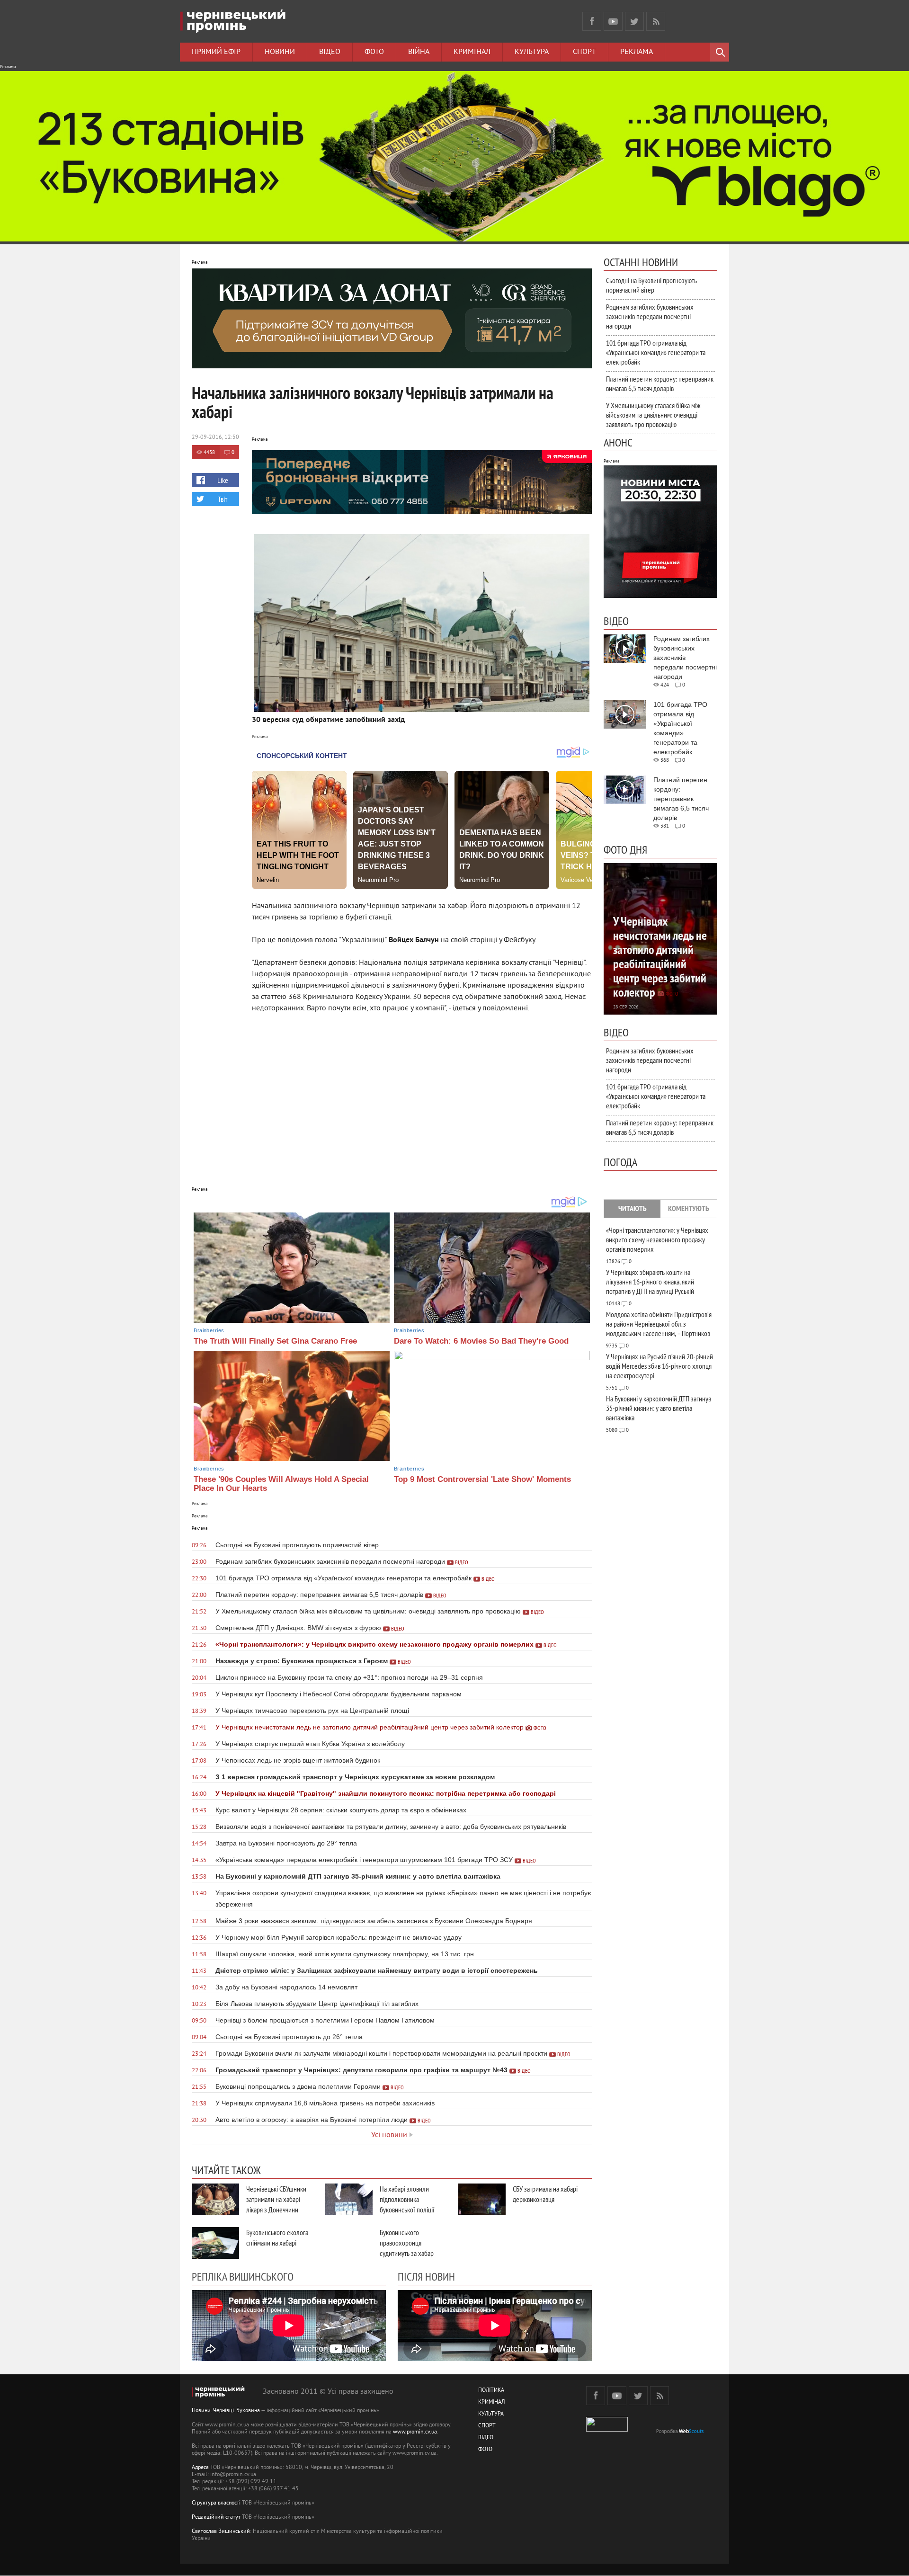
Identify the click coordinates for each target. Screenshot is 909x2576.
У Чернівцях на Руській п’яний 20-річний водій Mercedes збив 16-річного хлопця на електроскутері (659, 1366)
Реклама (637, 52)
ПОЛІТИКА (491, 2391)
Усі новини (389, 2135)
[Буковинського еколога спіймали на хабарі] (215, 2243)
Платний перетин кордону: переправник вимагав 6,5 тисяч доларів (660, 383)
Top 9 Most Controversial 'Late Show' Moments (482, 1479)
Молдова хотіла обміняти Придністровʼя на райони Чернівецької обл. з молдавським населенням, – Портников (659, 1324)
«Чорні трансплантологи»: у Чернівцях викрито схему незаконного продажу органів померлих (657, 1239)
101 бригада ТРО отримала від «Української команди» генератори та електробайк (656, 352)
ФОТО (485, 2450)
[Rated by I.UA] (607, 2430)
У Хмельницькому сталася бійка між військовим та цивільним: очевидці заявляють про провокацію (653, 415)
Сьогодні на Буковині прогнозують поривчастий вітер (651, 285)
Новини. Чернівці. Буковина (226, 2411)
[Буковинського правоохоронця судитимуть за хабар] (349, 2243)
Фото (374, 52)
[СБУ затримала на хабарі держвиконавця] (482, 2199)
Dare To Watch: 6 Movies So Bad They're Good (481, 1341)
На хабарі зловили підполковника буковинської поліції (407, 2199)
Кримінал (472, 52)
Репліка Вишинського (243, 2276)
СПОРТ (487, 2426)
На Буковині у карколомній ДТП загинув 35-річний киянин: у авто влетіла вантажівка (659, 1408)
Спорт (584, 52)
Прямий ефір (216, 52)
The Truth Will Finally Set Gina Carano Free (275, 1341)
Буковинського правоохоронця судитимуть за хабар (407, 2243)
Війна (419, 52)
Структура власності (216, 2503)
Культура (532, 52)
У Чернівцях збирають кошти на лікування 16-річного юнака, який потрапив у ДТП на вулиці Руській (650, 1282)
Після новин (426, 2276)
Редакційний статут (216, 2518)
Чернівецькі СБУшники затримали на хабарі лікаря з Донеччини (276, 2199)
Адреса (200, 2468)
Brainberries (209, 1330)
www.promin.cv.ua (415, 2432)
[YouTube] (613, 21)
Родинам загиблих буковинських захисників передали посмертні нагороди (650, 316)
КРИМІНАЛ (491, 2402)
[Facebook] (592, 21)
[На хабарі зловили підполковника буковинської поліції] (349, 2199)
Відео (330, 52)
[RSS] (656, 21)
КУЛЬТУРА (491, 2414)
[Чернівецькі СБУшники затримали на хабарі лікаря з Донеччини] (215, 2199)
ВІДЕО (486, 2438)
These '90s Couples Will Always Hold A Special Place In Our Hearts (281, 1484)
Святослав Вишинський (221, 2532)
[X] (634, 21)
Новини (280, 52)
